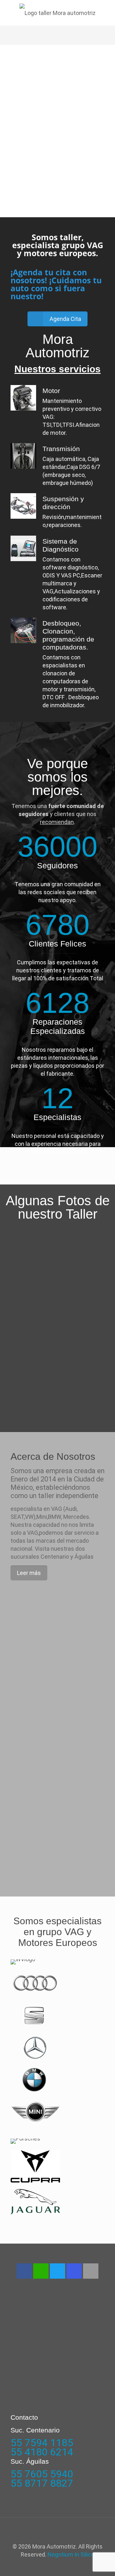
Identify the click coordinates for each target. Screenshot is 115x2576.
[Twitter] (57, 2271)
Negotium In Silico (71, 2554)
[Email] (91, 2271)
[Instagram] (74, 2271)
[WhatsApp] (53, 2566)
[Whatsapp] (41, 2271)
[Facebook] (24, 2271)
